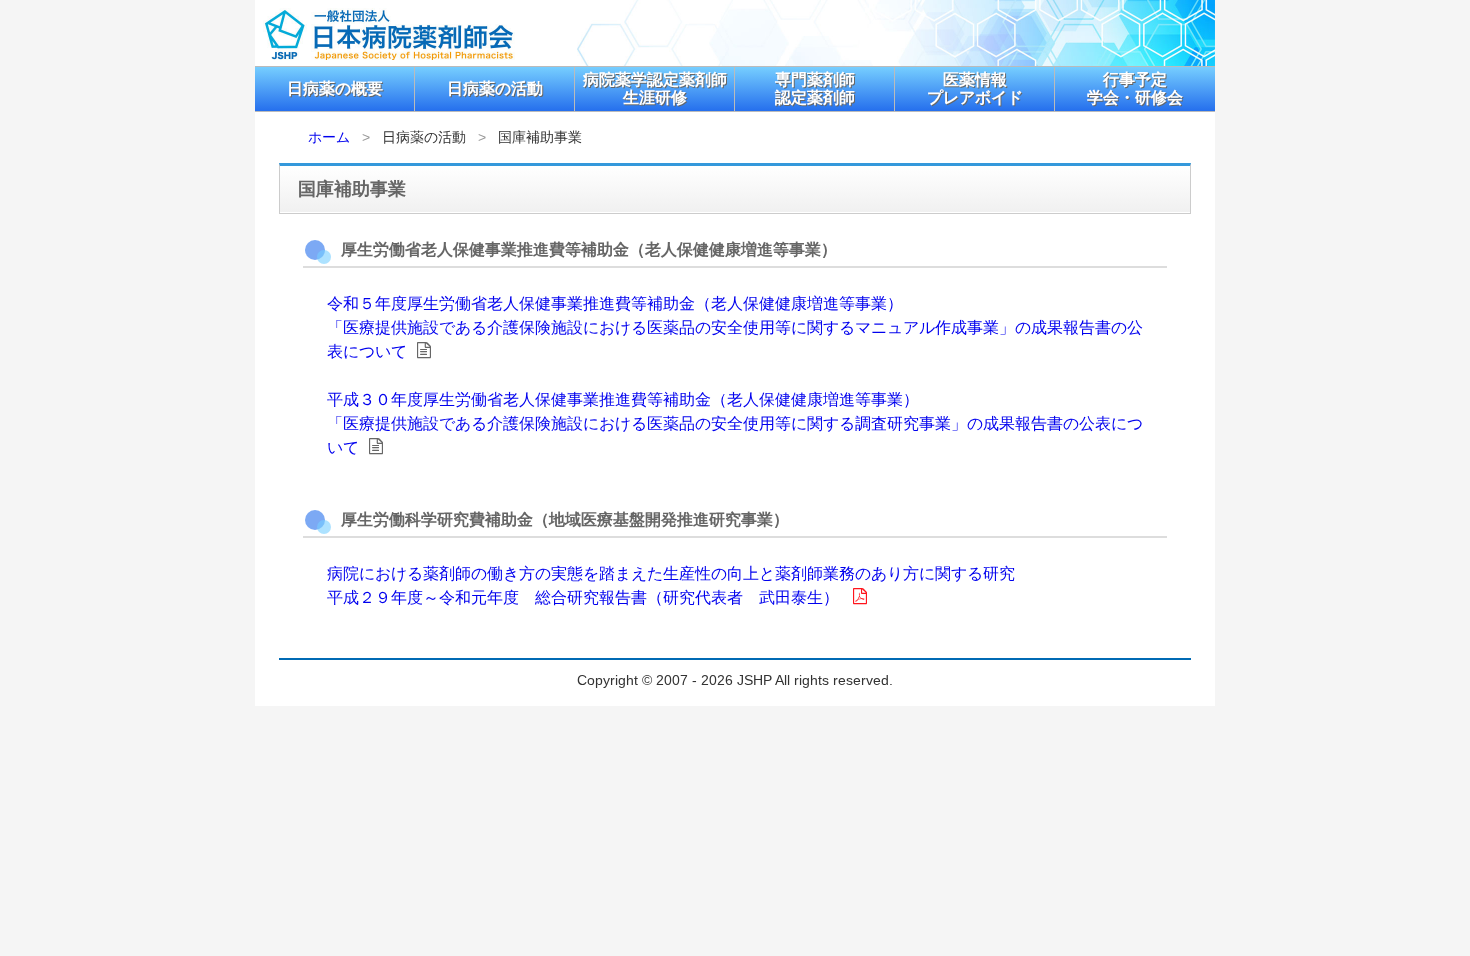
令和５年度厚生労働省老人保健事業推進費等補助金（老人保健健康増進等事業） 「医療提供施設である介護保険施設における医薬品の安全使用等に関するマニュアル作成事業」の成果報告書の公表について (735, 327)
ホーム (329, 137)
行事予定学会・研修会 (1135, 88)
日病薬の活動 (495, 88)
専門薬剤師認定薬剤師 (815, 88)
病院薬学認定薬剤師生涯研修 (655, 88)
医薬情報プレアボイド (975, 88)
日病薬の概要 (335, 88)
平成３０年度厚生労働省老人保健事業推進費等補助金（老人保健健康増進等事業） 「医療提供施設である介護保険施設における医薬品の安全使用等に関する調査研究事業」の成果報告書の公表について (735, 423)
